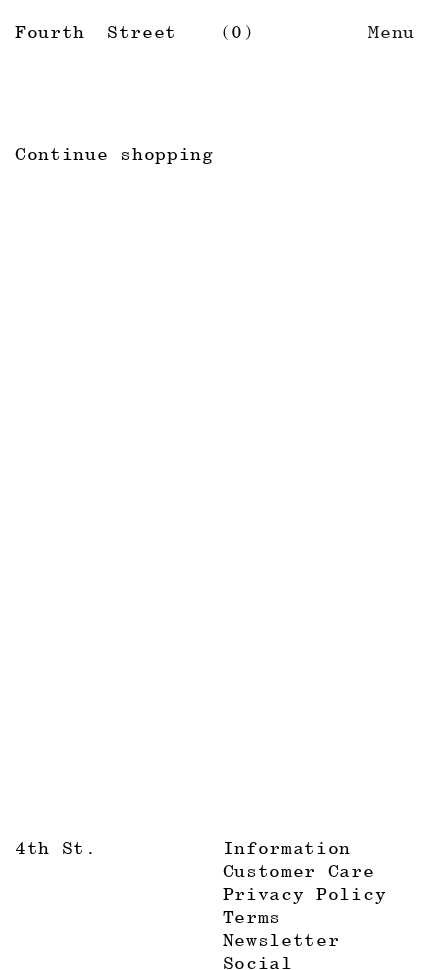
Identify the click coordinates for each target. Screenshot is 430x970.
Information (287, 847)
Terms (252, 916)
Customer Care (299, 870)
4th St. (56, 847)
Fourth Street (96, 31)
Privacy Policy (305, 893)
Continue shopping (114, 153)
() (237, 31)
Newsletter (281, 939)
